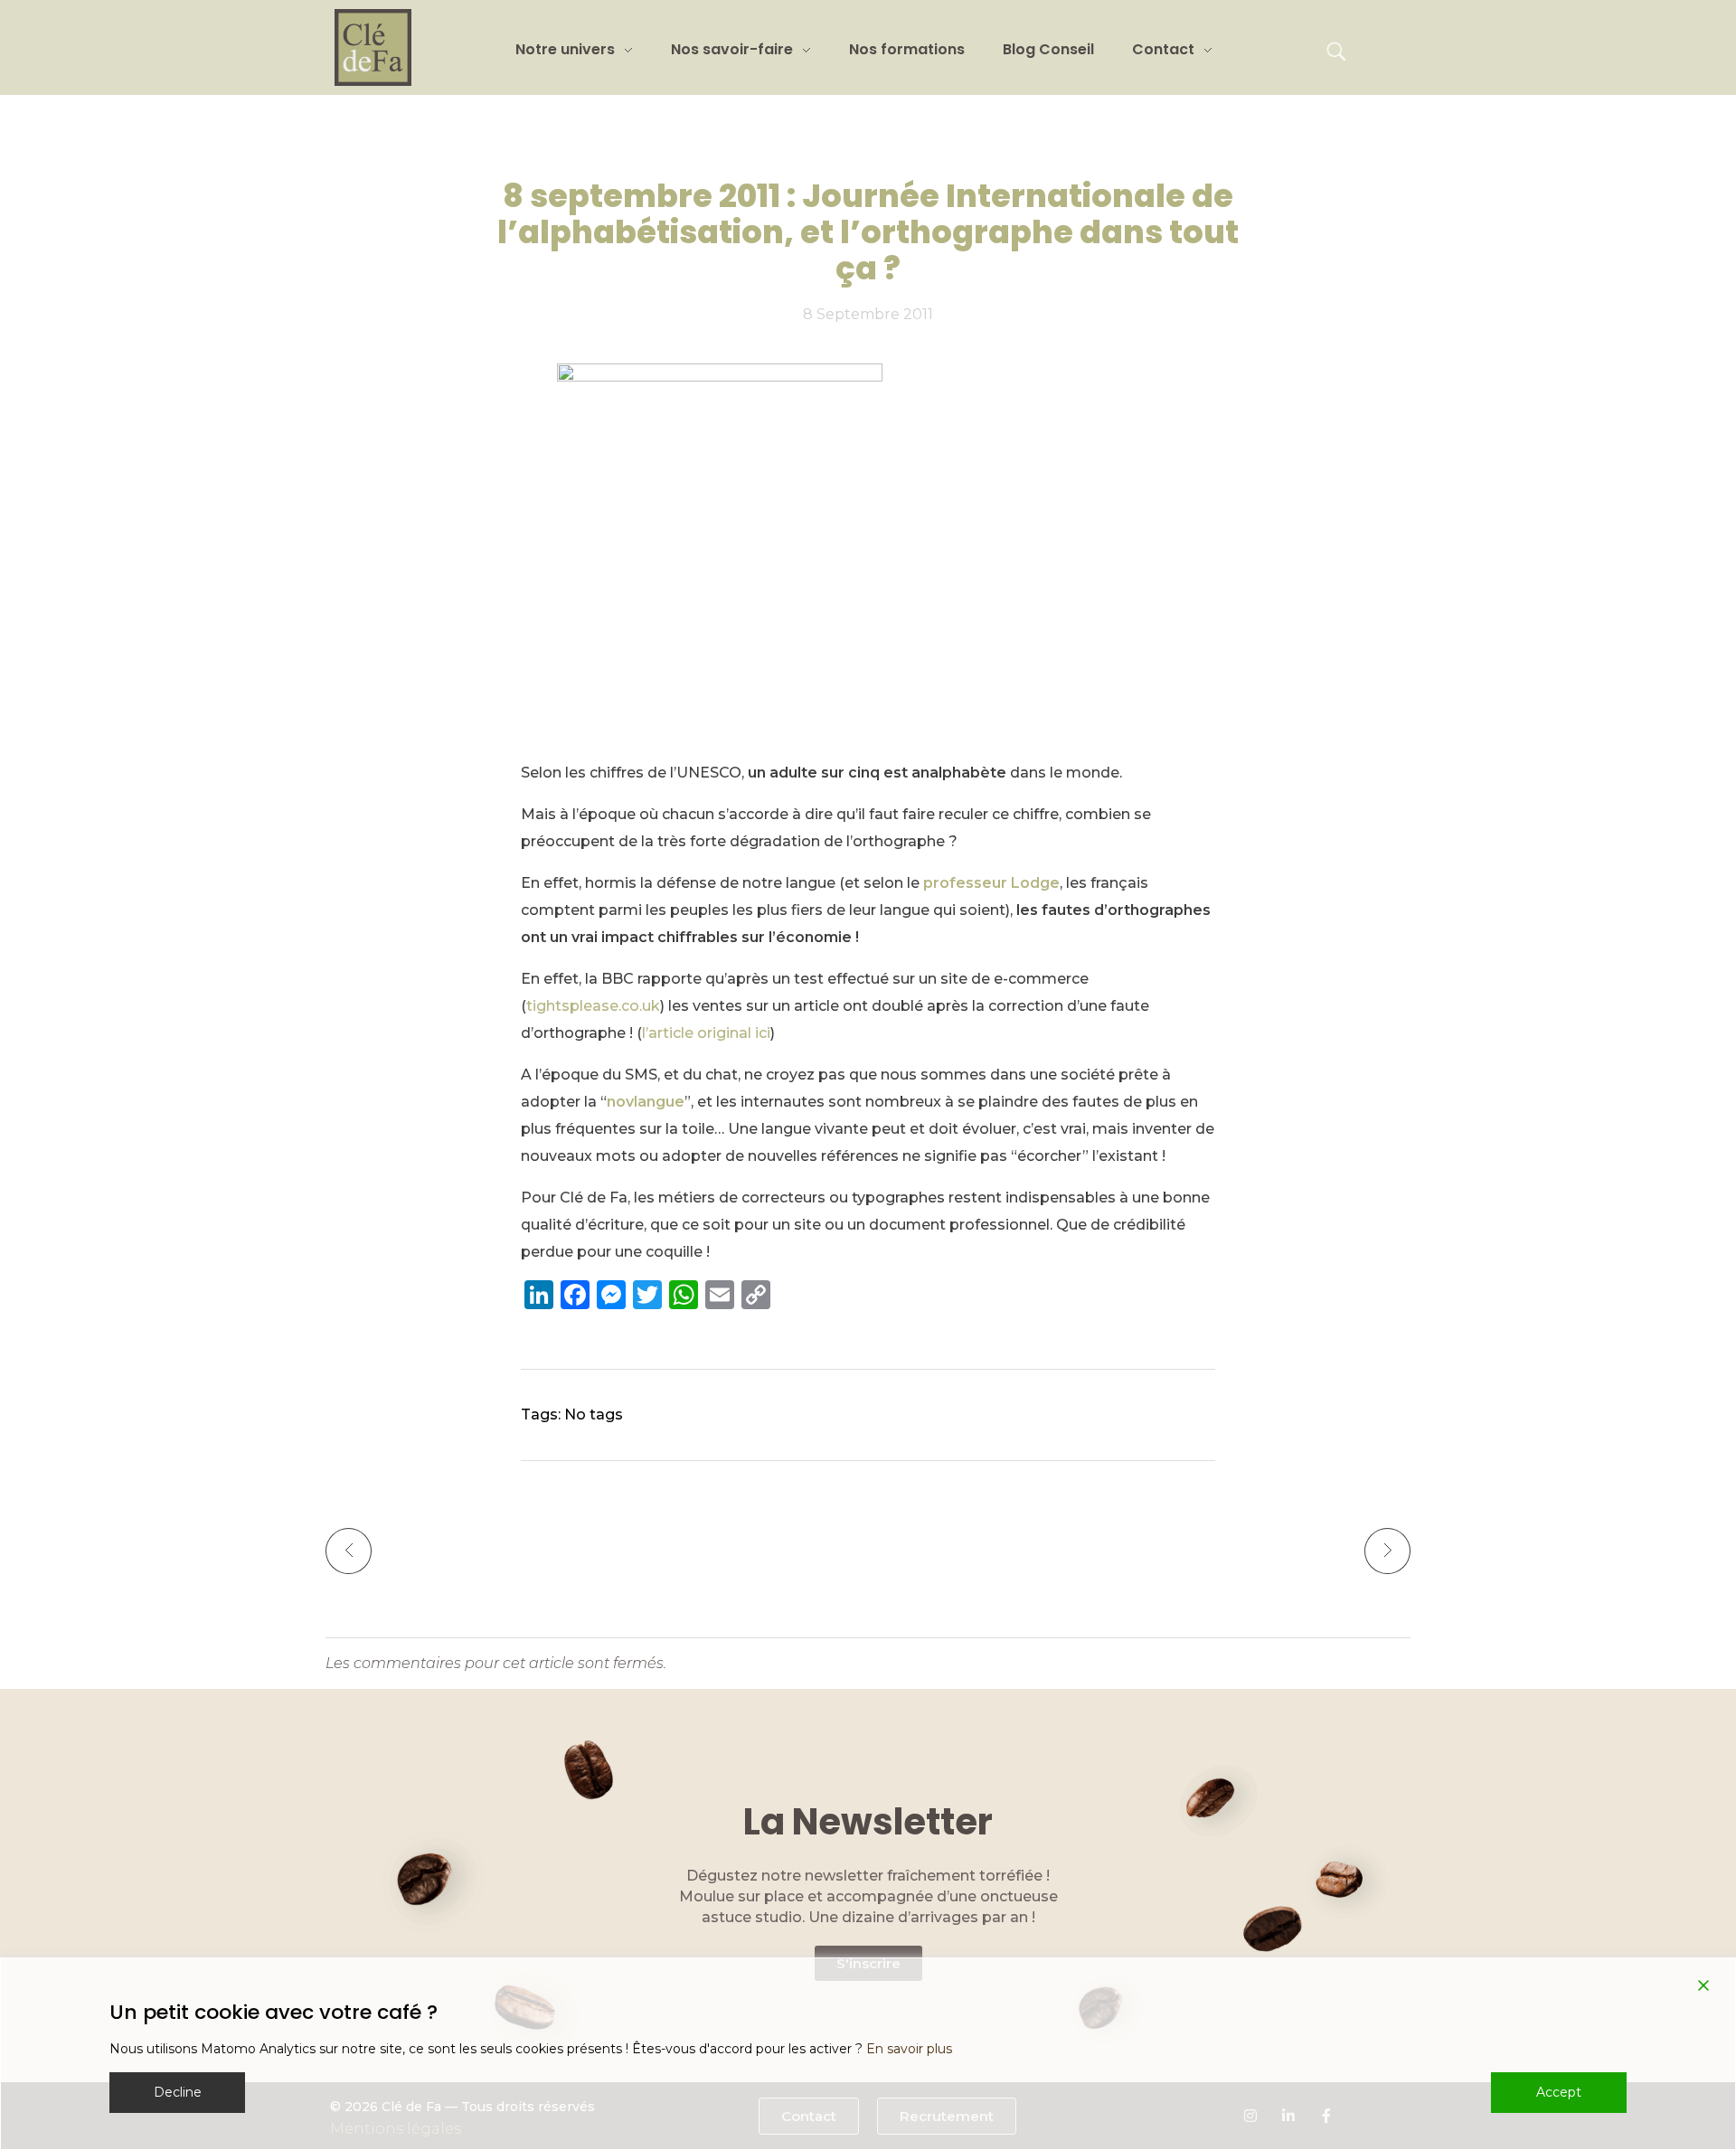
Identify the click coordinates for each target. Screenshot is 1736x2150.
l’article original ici (706, 1033)
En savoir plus (909, 2049)
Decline (178, 2092)
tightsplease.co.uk (593, 1006)
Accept (1559, 2092)
